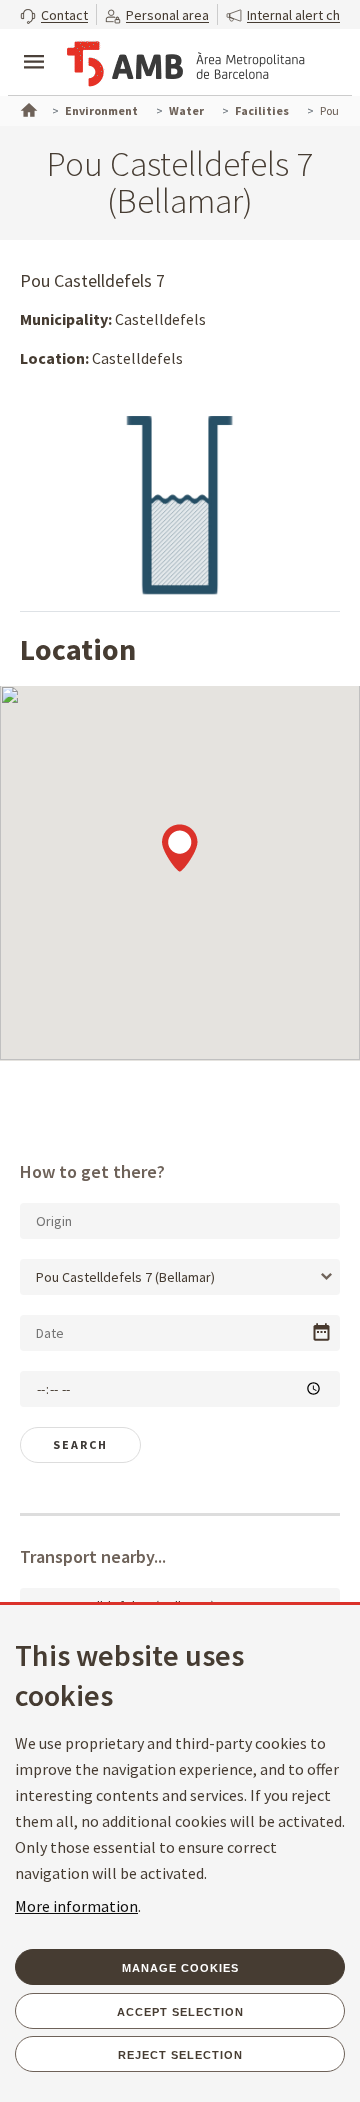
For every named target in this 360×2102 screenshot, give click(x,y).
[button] (54, 14)
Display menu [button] (34, 45)
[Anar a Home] (27, 108)
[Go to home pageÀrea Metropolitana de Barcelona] (186, 64)
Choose (321, 1332)
